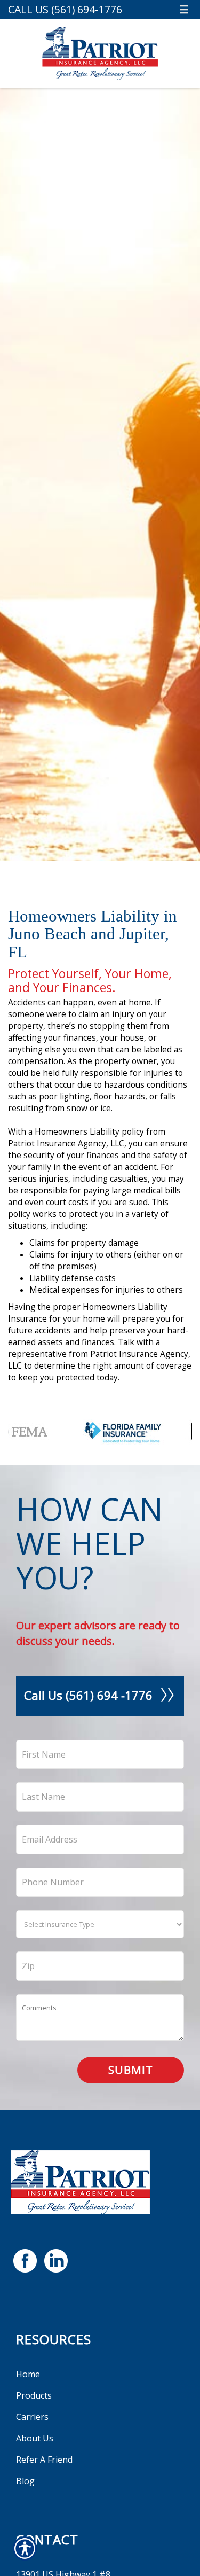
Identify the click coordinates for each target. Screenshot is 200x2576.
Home (28, 2374)
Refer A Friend (44, 2460)
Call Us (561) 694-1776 (65, 9)
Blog (25, 2481)
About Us (35, 2438)
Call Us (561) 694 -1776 (88, 1695)
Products (34, 2395)
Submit (131, 2070)
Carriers (32, 2417)
